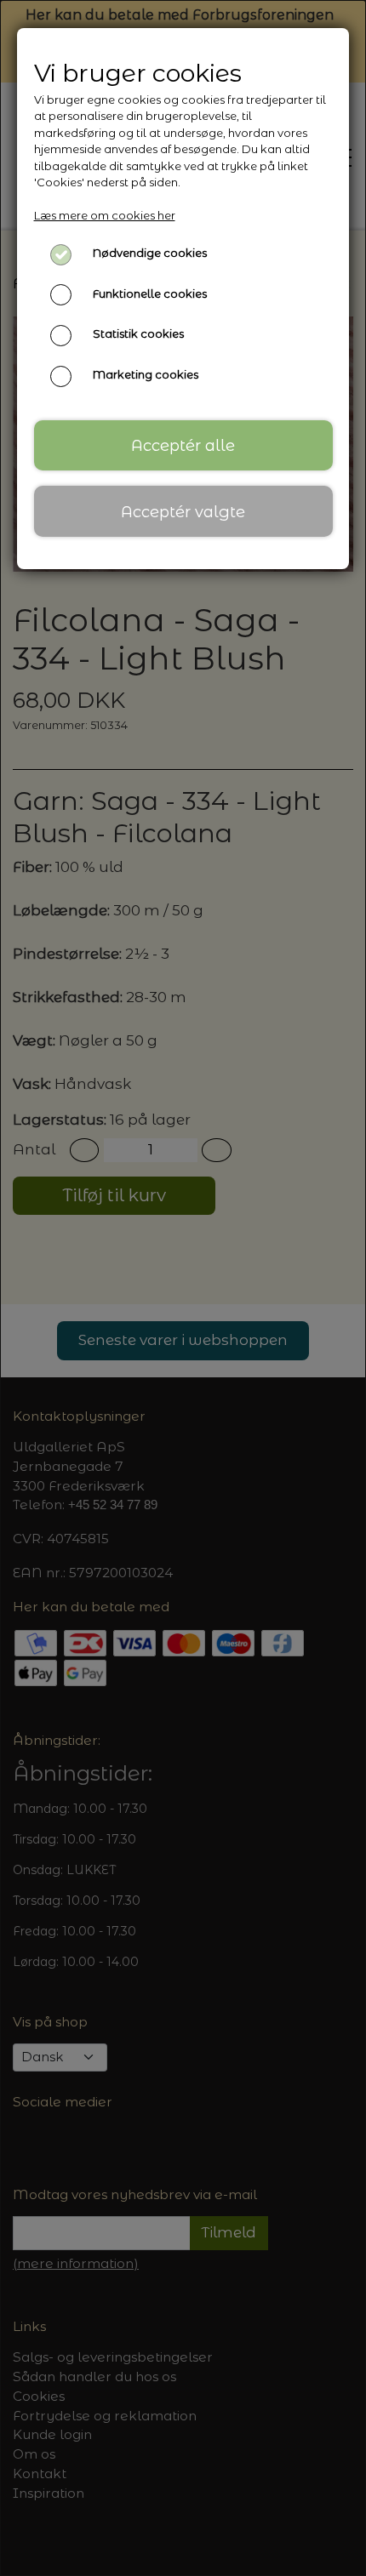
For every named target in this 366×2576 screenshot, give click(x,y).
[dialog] (183, 1288)
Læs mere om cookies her (105, 215)
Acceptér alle (183, 445)
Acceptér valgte (183, 512)
